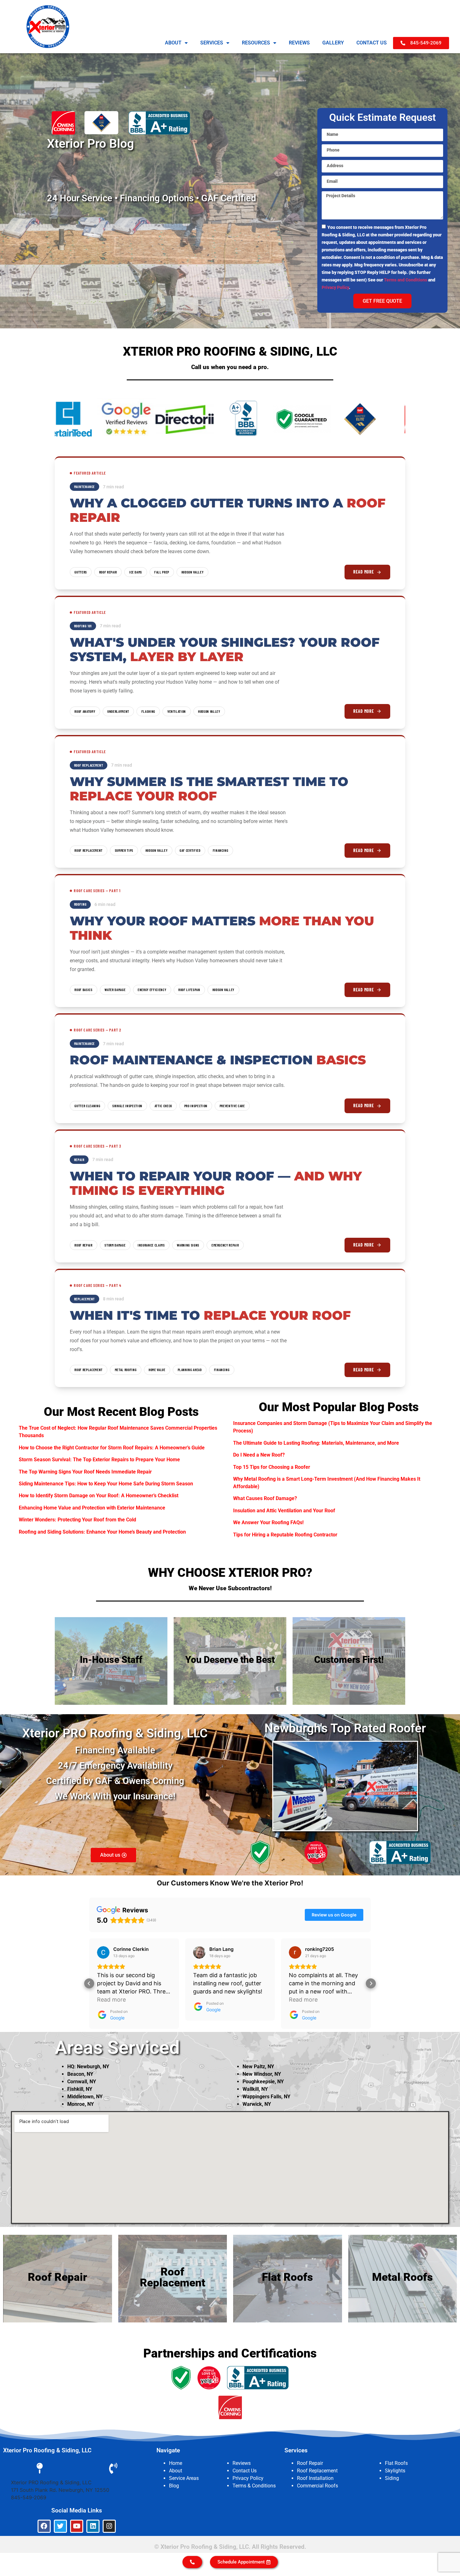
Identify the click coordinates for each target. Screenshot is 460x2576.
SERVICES (212, 43)
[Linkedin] (93, 2526)
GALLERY (333, 43)
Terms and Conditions (406, 280)
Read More (364, 572)
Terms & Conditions (254, 2486)
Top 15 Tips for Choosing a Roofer (272, 1467)
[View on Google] (103, 1952)
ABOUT (173, 43)
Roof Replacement (317, 2471)
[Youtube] (77, 2526)
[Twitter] (60, 2526)
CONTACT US (372, 43)
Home (176, 2463)
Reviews (242, 2463)
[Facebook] (44, 2526)
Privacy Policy (335, 287)
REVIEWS (299, 43)
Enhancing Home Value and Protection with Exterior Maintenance (92, 1508)
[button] (89, 1983)
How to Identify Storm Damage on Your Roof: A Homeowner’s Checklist (99, 1496)
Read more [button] (207, 2000)
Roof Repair (310, 2463)
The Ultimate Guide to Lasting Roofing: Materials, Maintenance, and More (316, 1443)
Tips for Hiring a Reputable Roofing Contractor (285, 1535)
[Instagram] (109, 2526)
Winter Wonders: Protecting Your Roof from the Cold (77, 1520)
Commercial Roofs (317, 2486)
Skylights (395, 2471)
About (176, 2471)
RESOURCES (256, 43)
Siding (392, 2478)
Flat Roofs (396, 2463)
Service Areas (184, 2478)
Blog (174, 2486)
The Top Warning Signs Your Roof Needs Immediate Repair (85, 1472)
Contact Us (245, 2471)
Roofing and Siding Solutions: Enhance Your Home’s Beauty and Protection (102, 1532)
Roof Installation (315, 2478)
